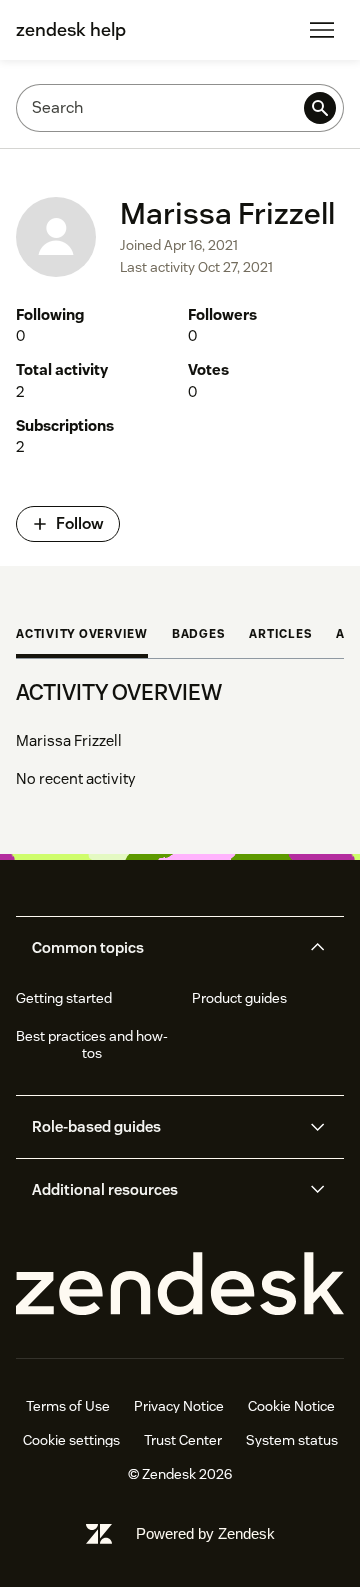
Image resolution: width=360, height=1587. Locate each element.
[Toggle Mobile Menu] (322, 30)
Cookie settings (71, 1440)
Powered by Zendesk (205, 1533)
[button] (163, 948)
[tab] (82, 636)
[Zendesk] (180, 1284)
